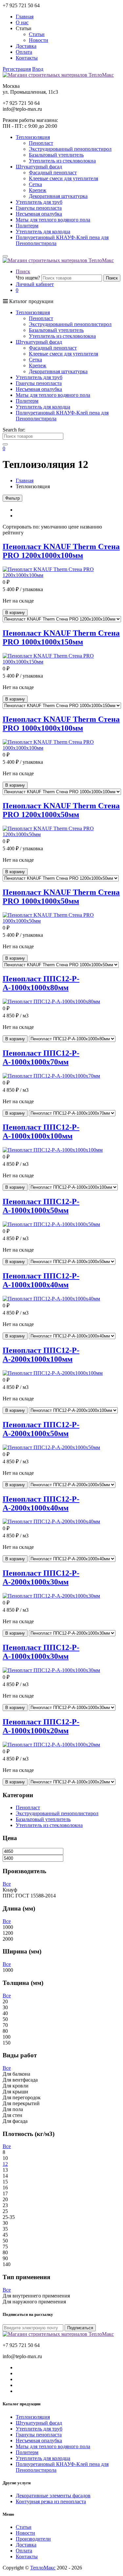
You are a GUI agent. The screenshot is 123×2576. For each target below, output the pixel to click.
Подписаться (80, 2328)
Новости (39, 40)
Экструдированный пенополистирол (70, 149)
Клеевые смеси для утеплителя (63, 178)
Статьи (37, 34)
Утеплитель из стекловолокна (62, 161)
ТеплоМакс (43, 2568)
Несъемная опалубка (39, 214)
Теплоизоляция (33, 2417)
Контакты (27, 58)
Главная (25, 17)
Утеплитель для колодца (43, 231)
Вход (38, 69)
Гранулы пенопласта (39, 208)
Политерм (27, 226)
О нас (22, 22)
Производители (33, 2539)
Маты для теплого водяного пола (53, 220)
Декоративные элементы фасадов (53, 2496)
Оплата (24, 52)
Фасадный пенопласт (53, 173)
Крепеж (38, 190)
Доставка (26, 46)
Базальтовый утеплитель (56, 155)
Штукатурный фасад (39, 2423)
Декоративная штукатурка (58, 196)
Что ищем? (28, 278)
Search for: (14, 430)
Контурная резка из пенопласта (51, 2501)
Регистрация (17, 69)
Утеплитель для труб (39, 202)
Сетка (35, 184)
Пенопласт (41, 143)
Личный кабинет (35, 284)
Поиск (23, 271)
